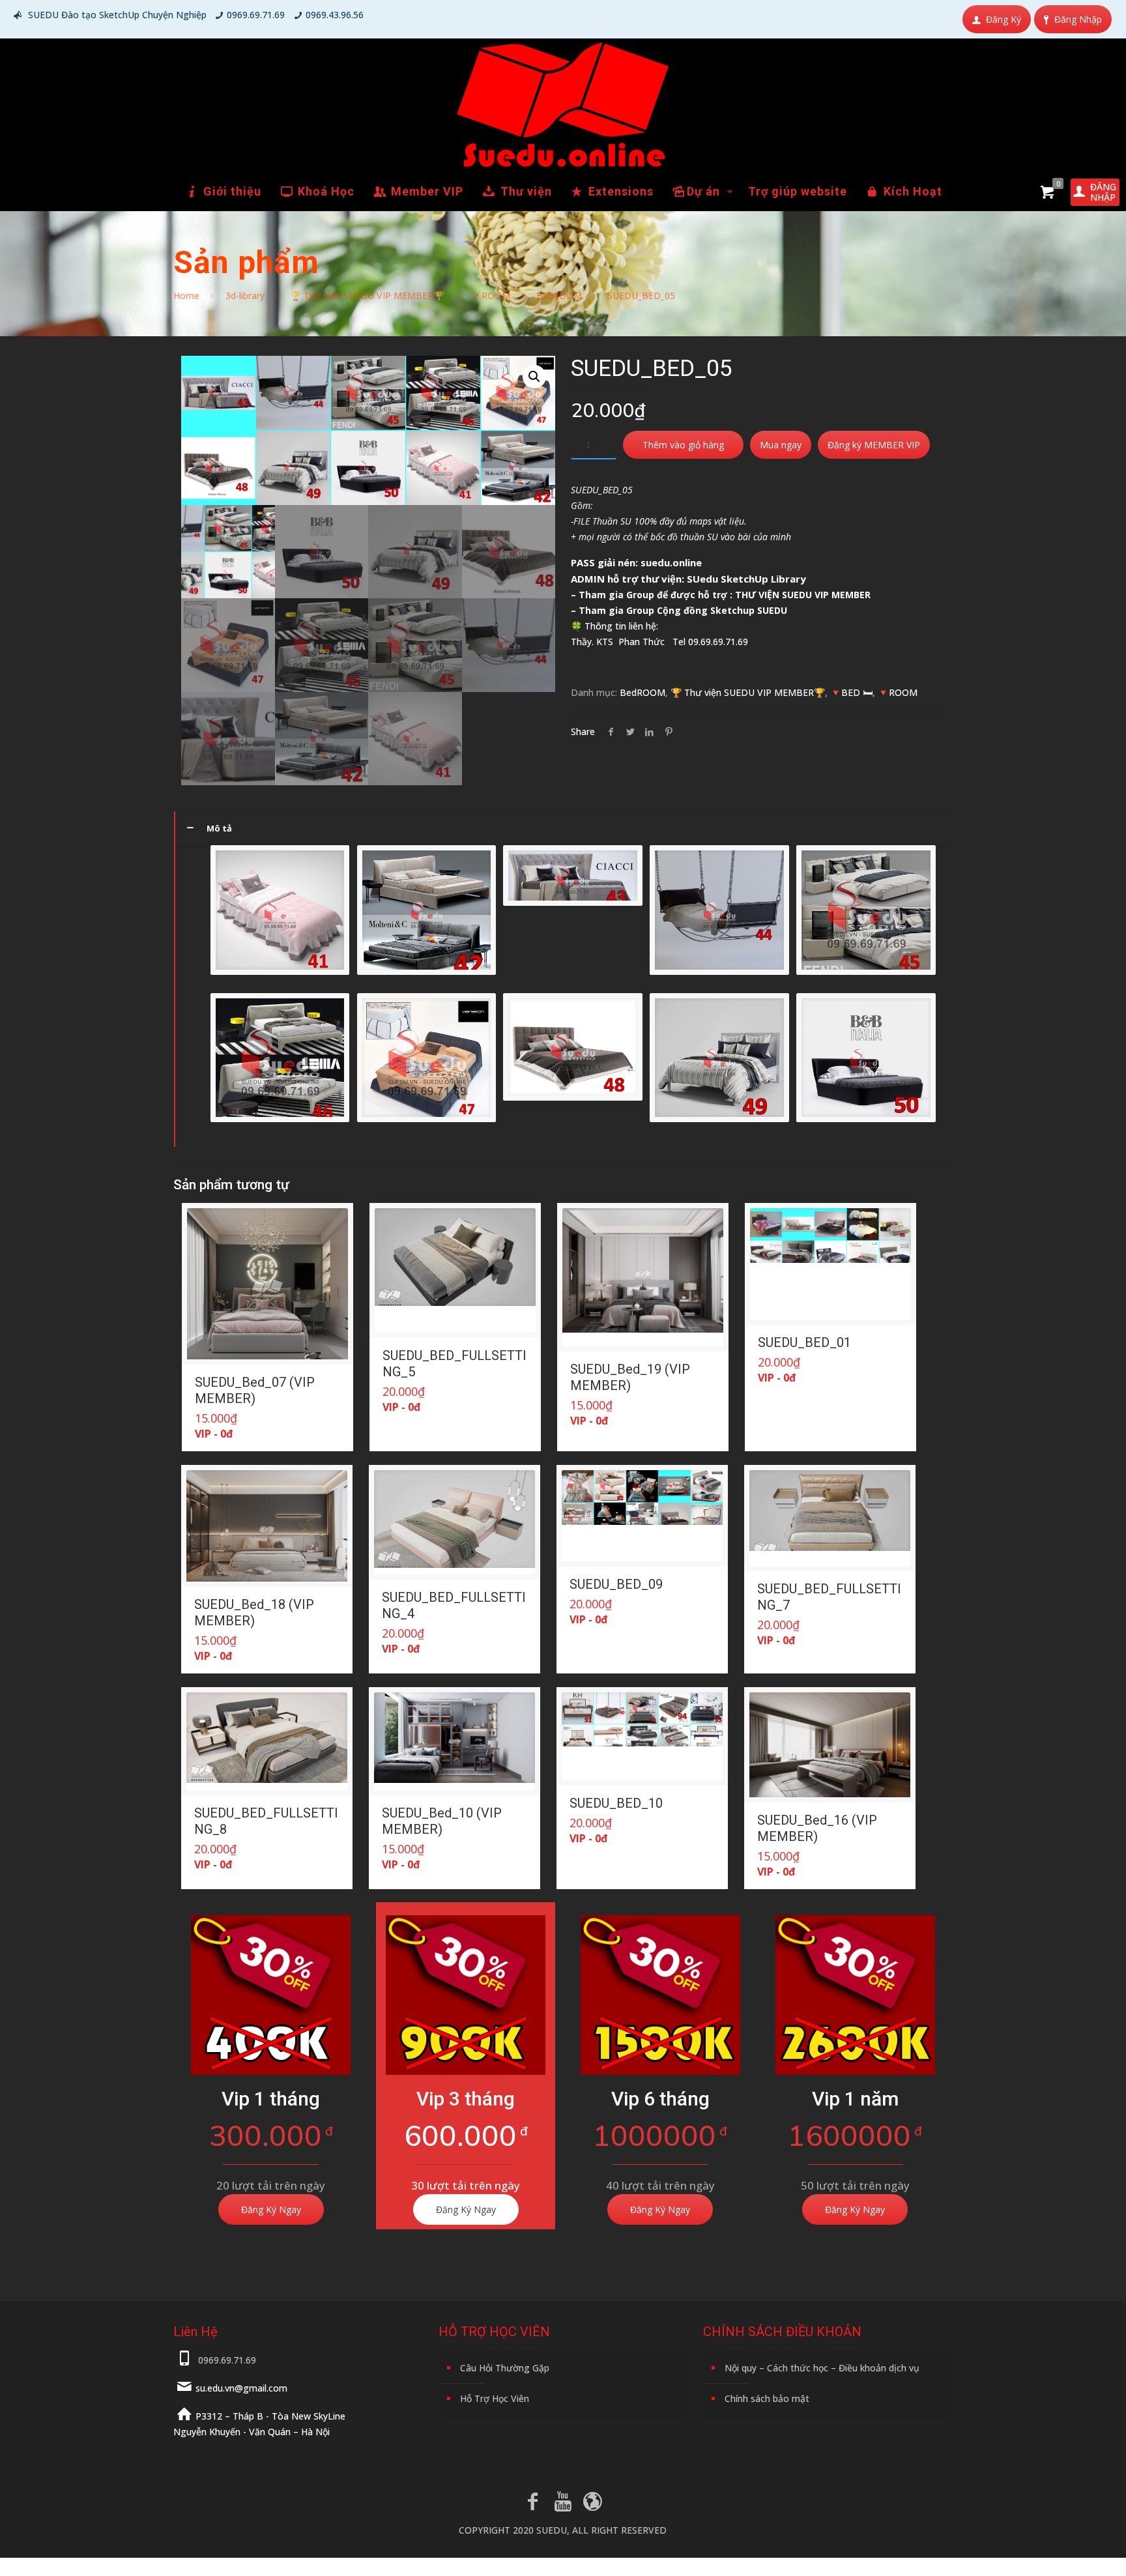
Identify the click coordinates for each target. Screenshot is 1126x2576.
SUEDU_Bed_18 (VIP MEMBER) (254, 1613)
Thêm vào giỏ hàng (683, 445)
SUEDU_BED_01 (804, 1342)
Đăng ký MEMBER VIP (874, 445)
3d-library (245, 296)
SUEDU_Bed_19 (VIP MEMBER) (630, 1377)
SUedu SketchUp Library (746, 579)
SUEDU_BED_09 (616, 1584)
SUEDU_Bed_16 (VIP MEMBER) (817, 1828)
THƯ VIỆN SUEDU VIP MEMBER (803, 595)
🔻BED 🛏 (851, 692)
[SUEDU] (563, 105)
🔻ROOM (490, 296)
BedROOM (559, 296)
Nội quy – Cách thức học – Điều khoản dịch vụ (822, 2368)
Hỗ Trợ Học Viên (495, 2398)
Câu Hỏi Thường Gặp (505, 2368)
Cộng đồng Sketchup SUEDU (722, 610)
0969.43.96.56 (335, 15)
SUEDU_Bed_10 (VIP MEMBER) (442, 1821)
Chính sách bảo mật (767, 2398)
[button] (534, 377)
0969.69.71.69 (256, 15)
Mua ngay (781, 445)
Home (186, 296)
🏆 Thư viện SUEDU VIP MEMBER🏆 (367, 296)
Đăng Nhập (1078, 19)
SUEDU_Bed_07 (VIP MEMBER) (255, 1390)
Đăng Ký (1003, 19)
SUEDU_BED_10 (616, 1803)
